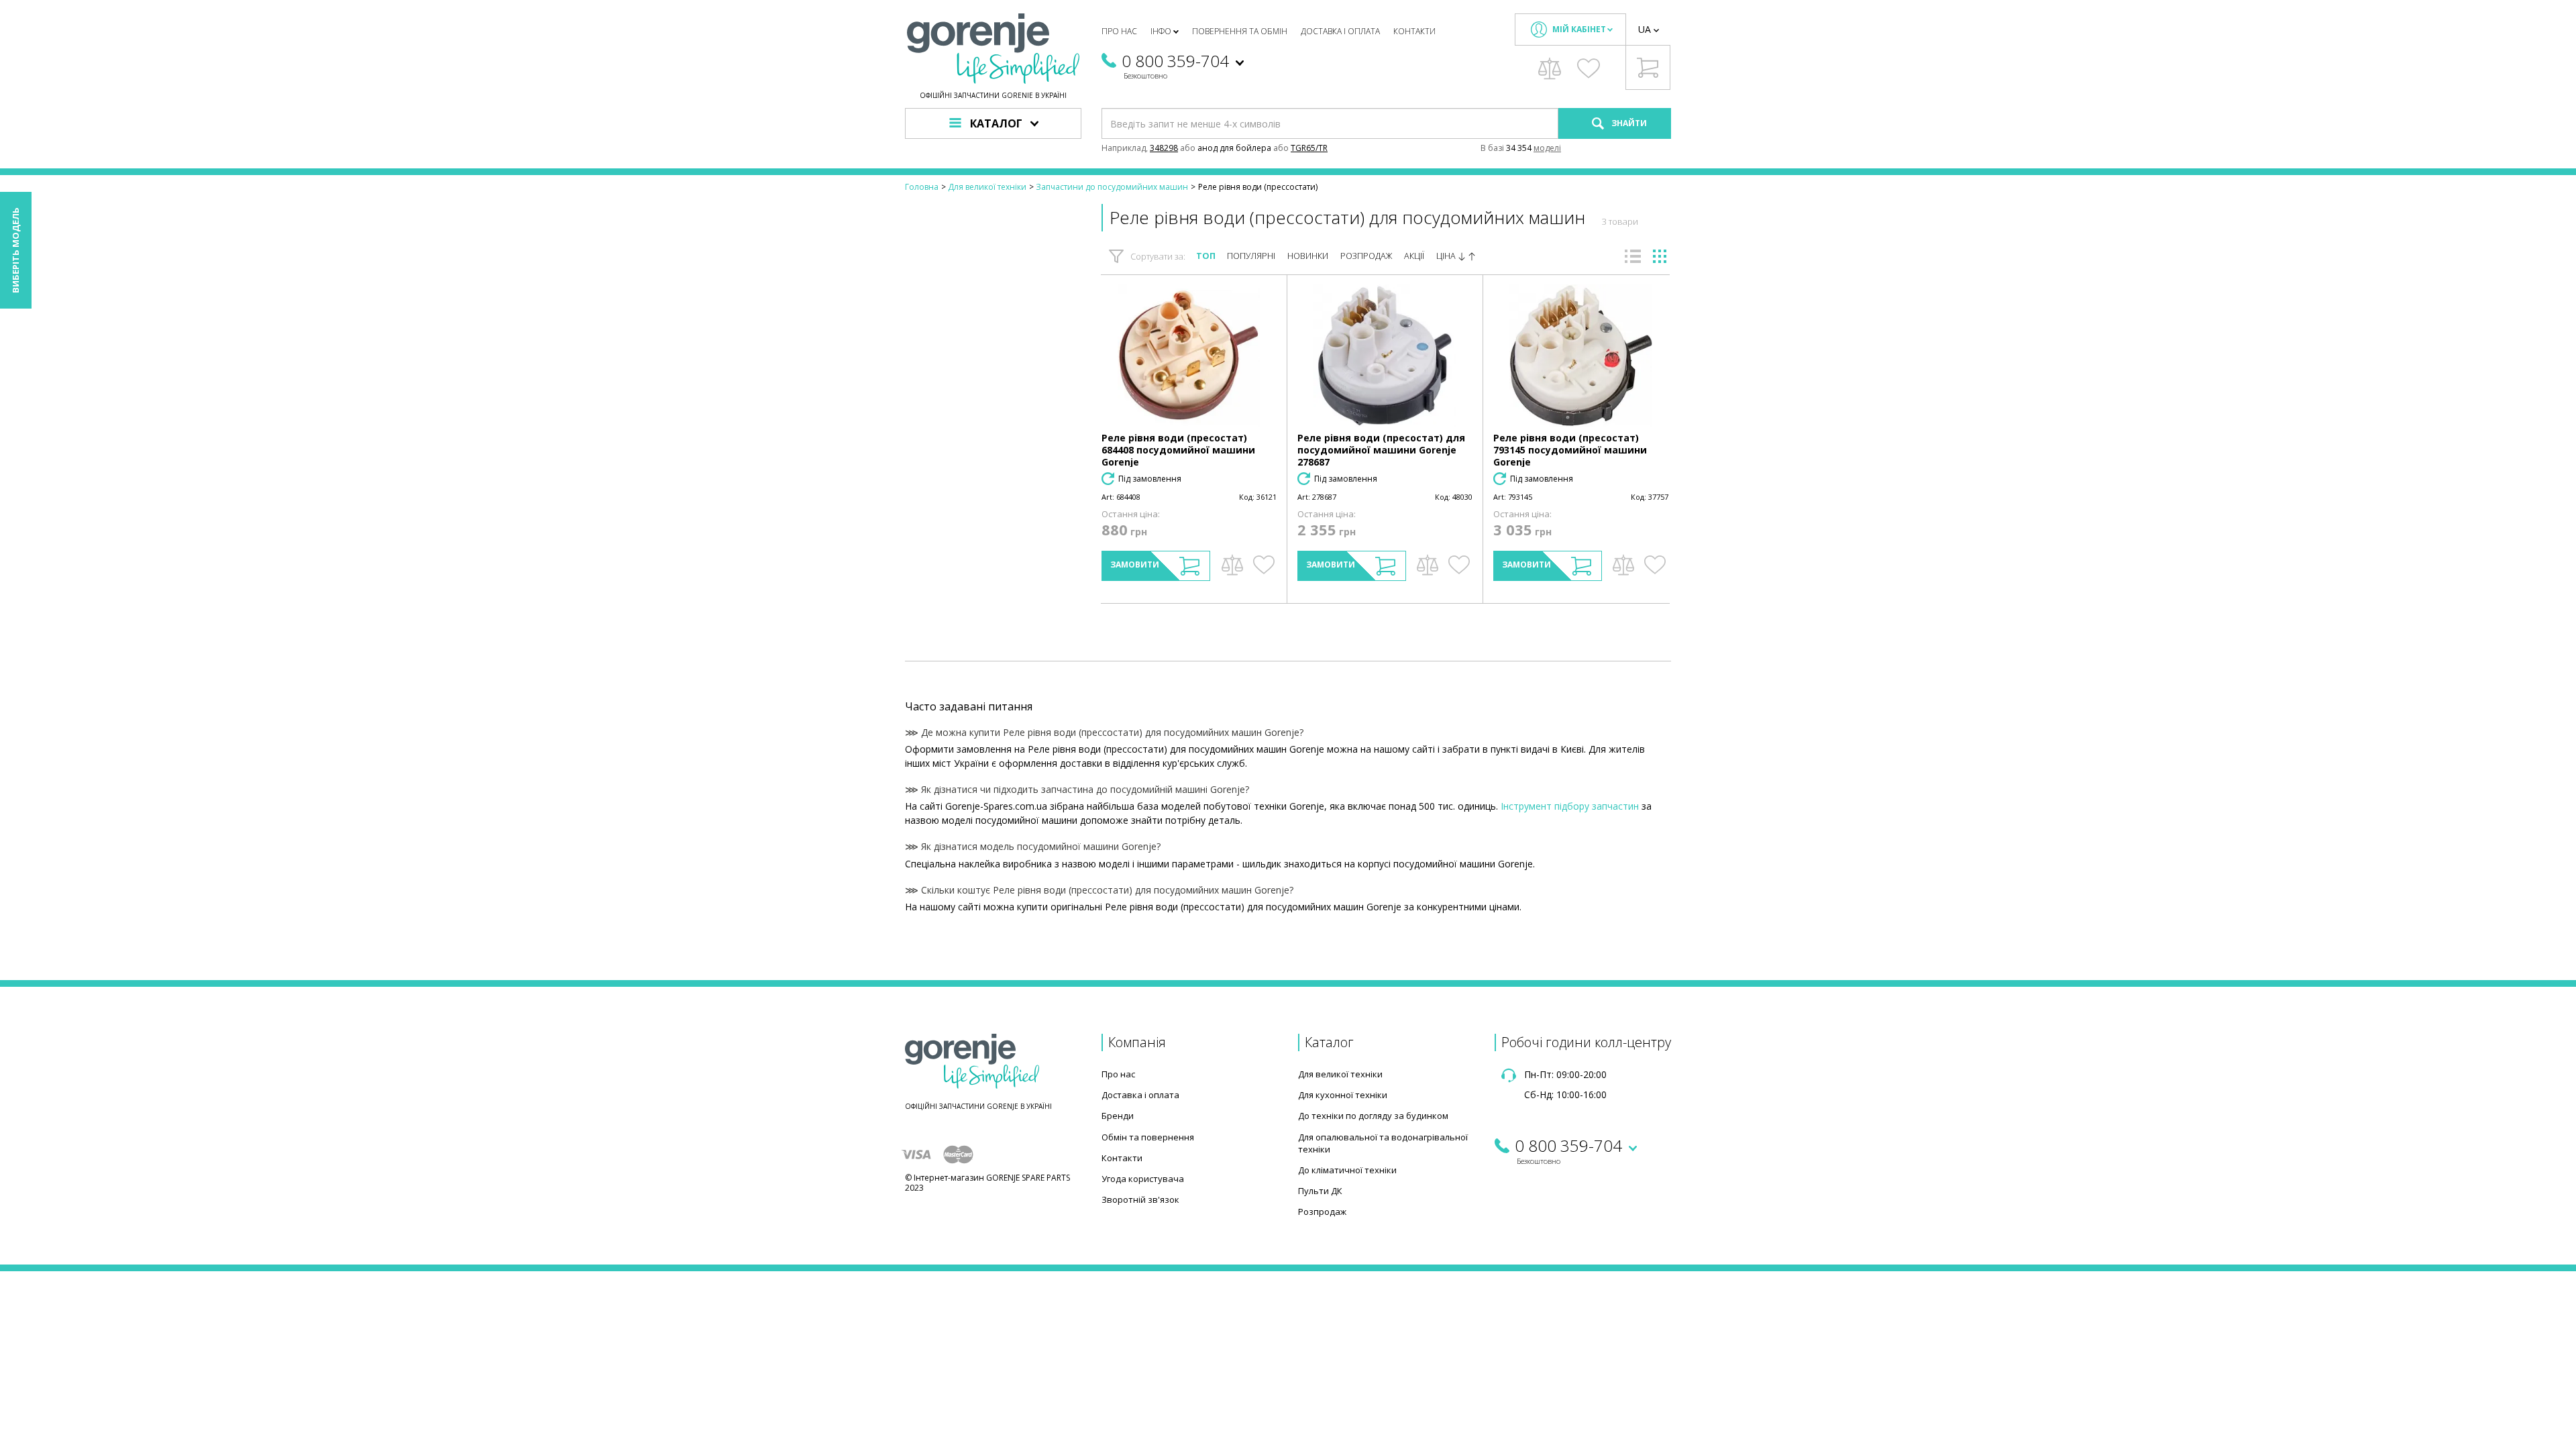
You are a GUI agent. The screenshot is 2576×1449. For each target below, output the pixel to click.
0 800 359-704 (1175, 61)
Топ (1206, 256)
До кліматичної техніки (1347, 1170)
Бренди (1118, 1116)
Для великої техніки (1340, 1074)
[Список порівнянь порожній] (1550, 68)
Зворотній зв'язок (1140, 1199)
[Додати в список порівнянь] (1232, 565)
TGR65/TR (1309, 148)
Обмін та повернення (1148, 1137)
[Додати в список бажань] (1264, 565)
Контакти (1414, 31)
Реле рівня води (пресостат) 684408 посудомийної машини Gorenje (1178, 450)
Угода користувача (1143, 1179)
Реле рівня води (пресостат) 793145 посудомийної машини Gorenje (1570, 450)
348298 (1164, 148)
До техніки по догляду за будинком (1373, 1116)
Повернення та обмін (1240, 31)
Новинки (1308, 256)
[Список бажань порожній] (1589, 68)
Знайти (1628, 123)
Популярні (1251, 256)
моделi (1547, 148)
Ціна (1447, 256)
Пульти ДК (1320, 1191)
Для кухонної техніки (1343, 1095)
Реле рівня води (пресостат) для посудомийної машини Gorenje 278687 (1381, 450)
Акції (1414, 256)
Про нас (1119, 31)
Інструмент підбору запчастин (1570, 806)
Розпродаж (1366, 256)
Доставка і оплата (1340, 31)
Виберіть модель (15, 250)
